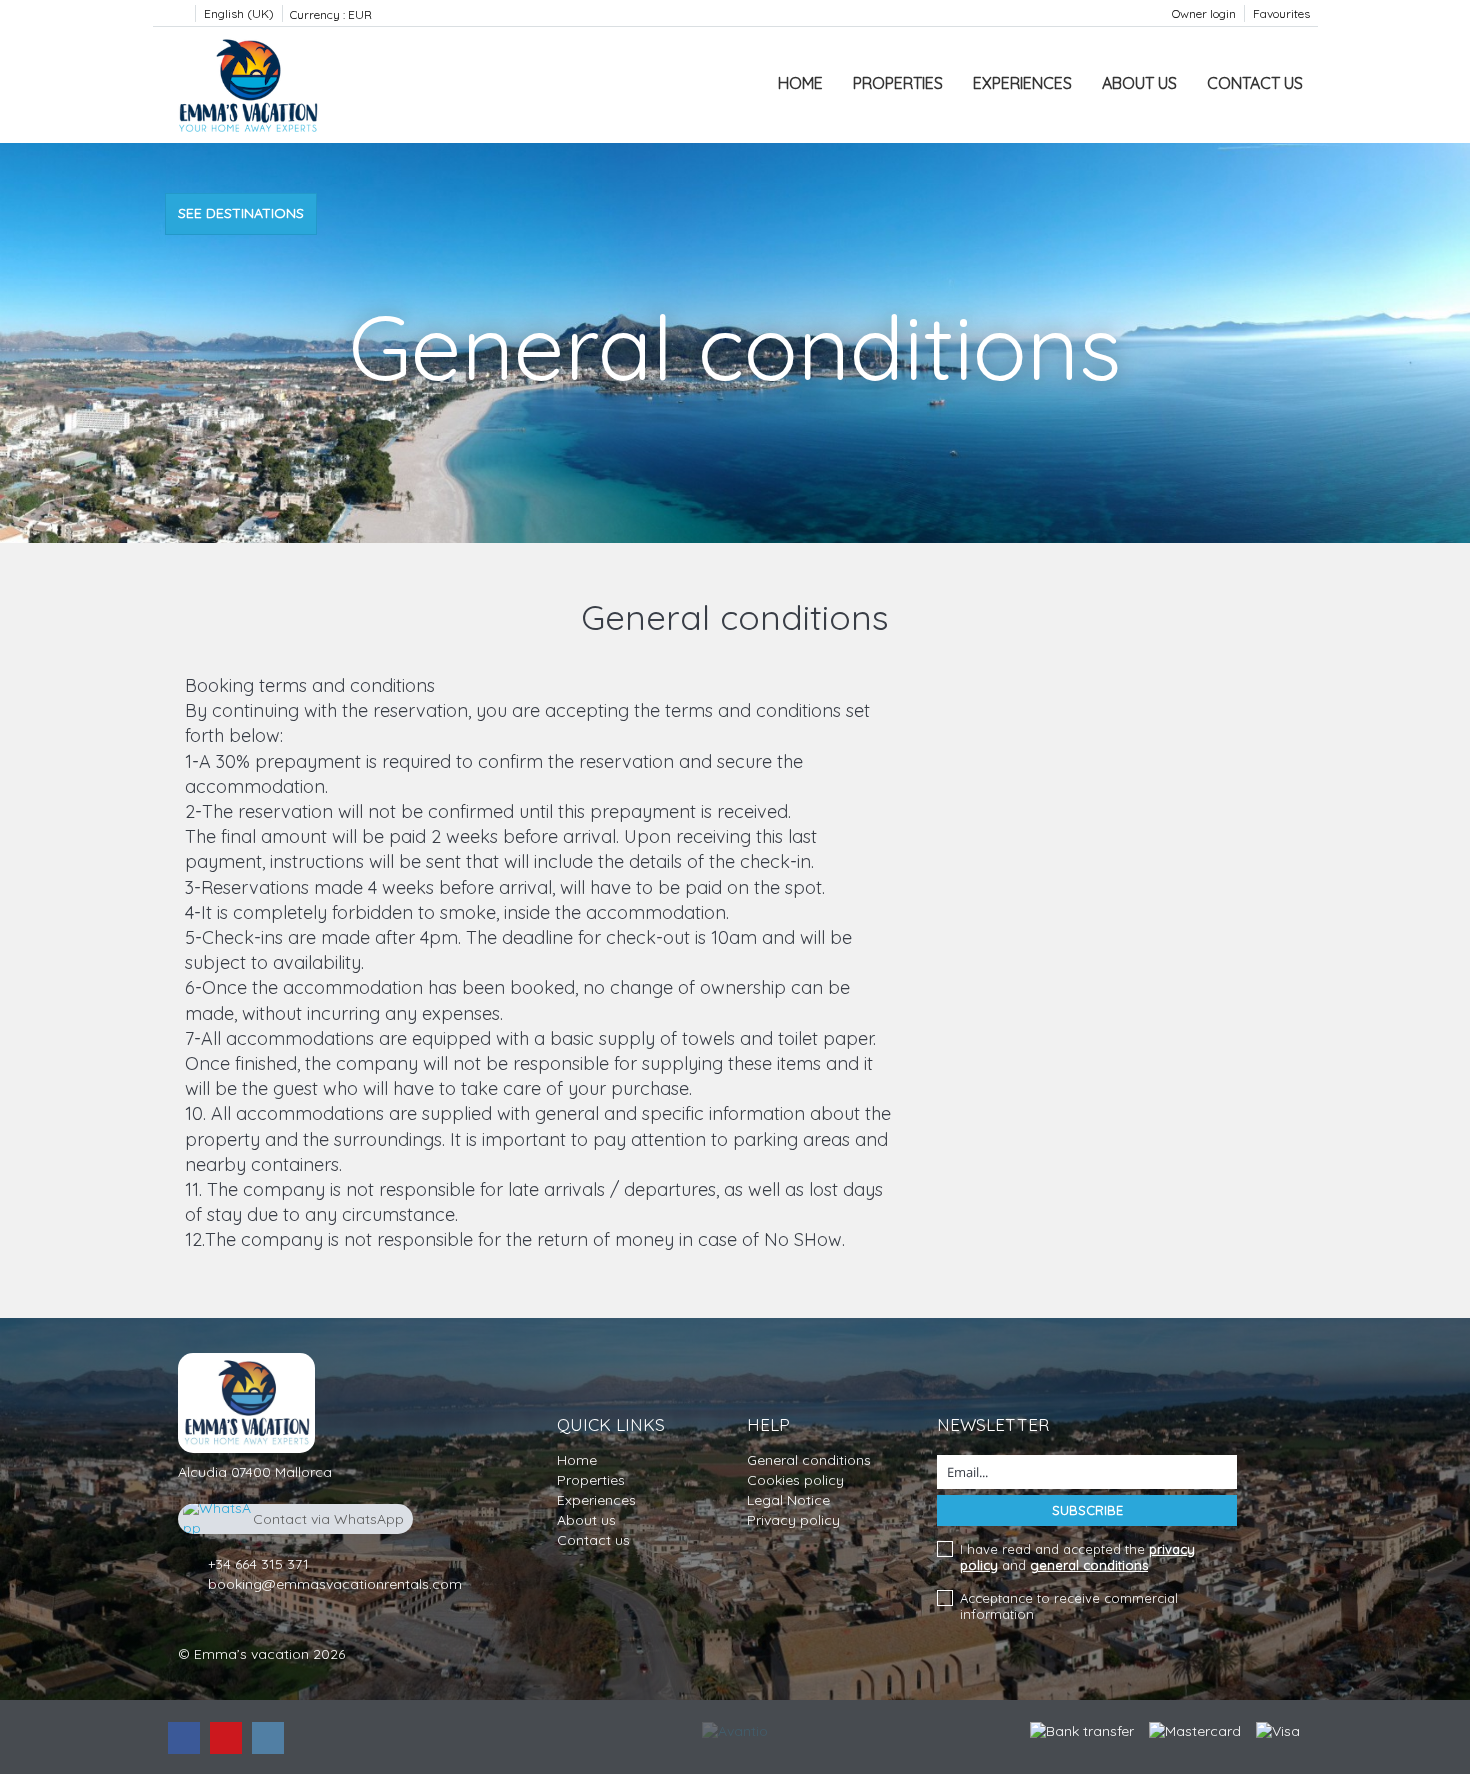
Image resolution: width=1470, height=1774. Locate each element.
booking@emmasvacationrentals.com (335, 1584)
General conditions (809, 1460)
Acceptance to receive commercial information (1069, 1606)
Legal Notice (788, 1500)
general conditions (1089, 1565)
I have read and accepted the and (1077, 1557)
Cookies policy (795, 1480)
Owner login (1204, 13)
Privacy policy (793, 1520)
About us (1139, 83)
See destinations (241, 213)
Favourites (1281, 13)
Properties (898, 83)
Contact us (1255, 83)
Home (800, 83)
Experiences (1022, 83)
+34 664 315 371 (258, 1564)
